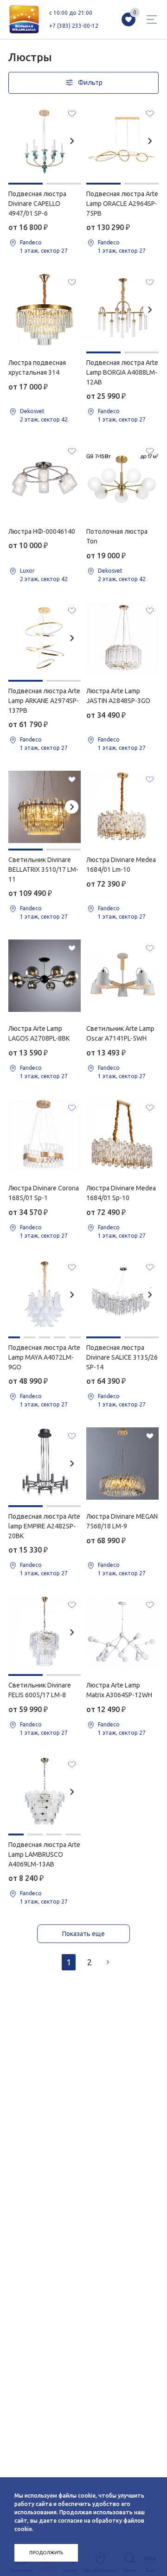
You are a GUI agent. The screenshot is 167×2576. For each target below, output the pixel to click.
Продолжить (46, 2553)
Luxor (27, 571)
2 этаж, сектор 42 (44, 419)
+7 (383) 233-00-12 (74, 26)
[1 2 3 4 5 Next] (45, 1295)
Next (72, 141)
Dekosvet (32, 411)
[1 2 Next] (45, 141)
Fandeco (31, 242)
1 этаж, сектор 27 (44, 251)
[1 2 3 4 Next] (45, 1792)
